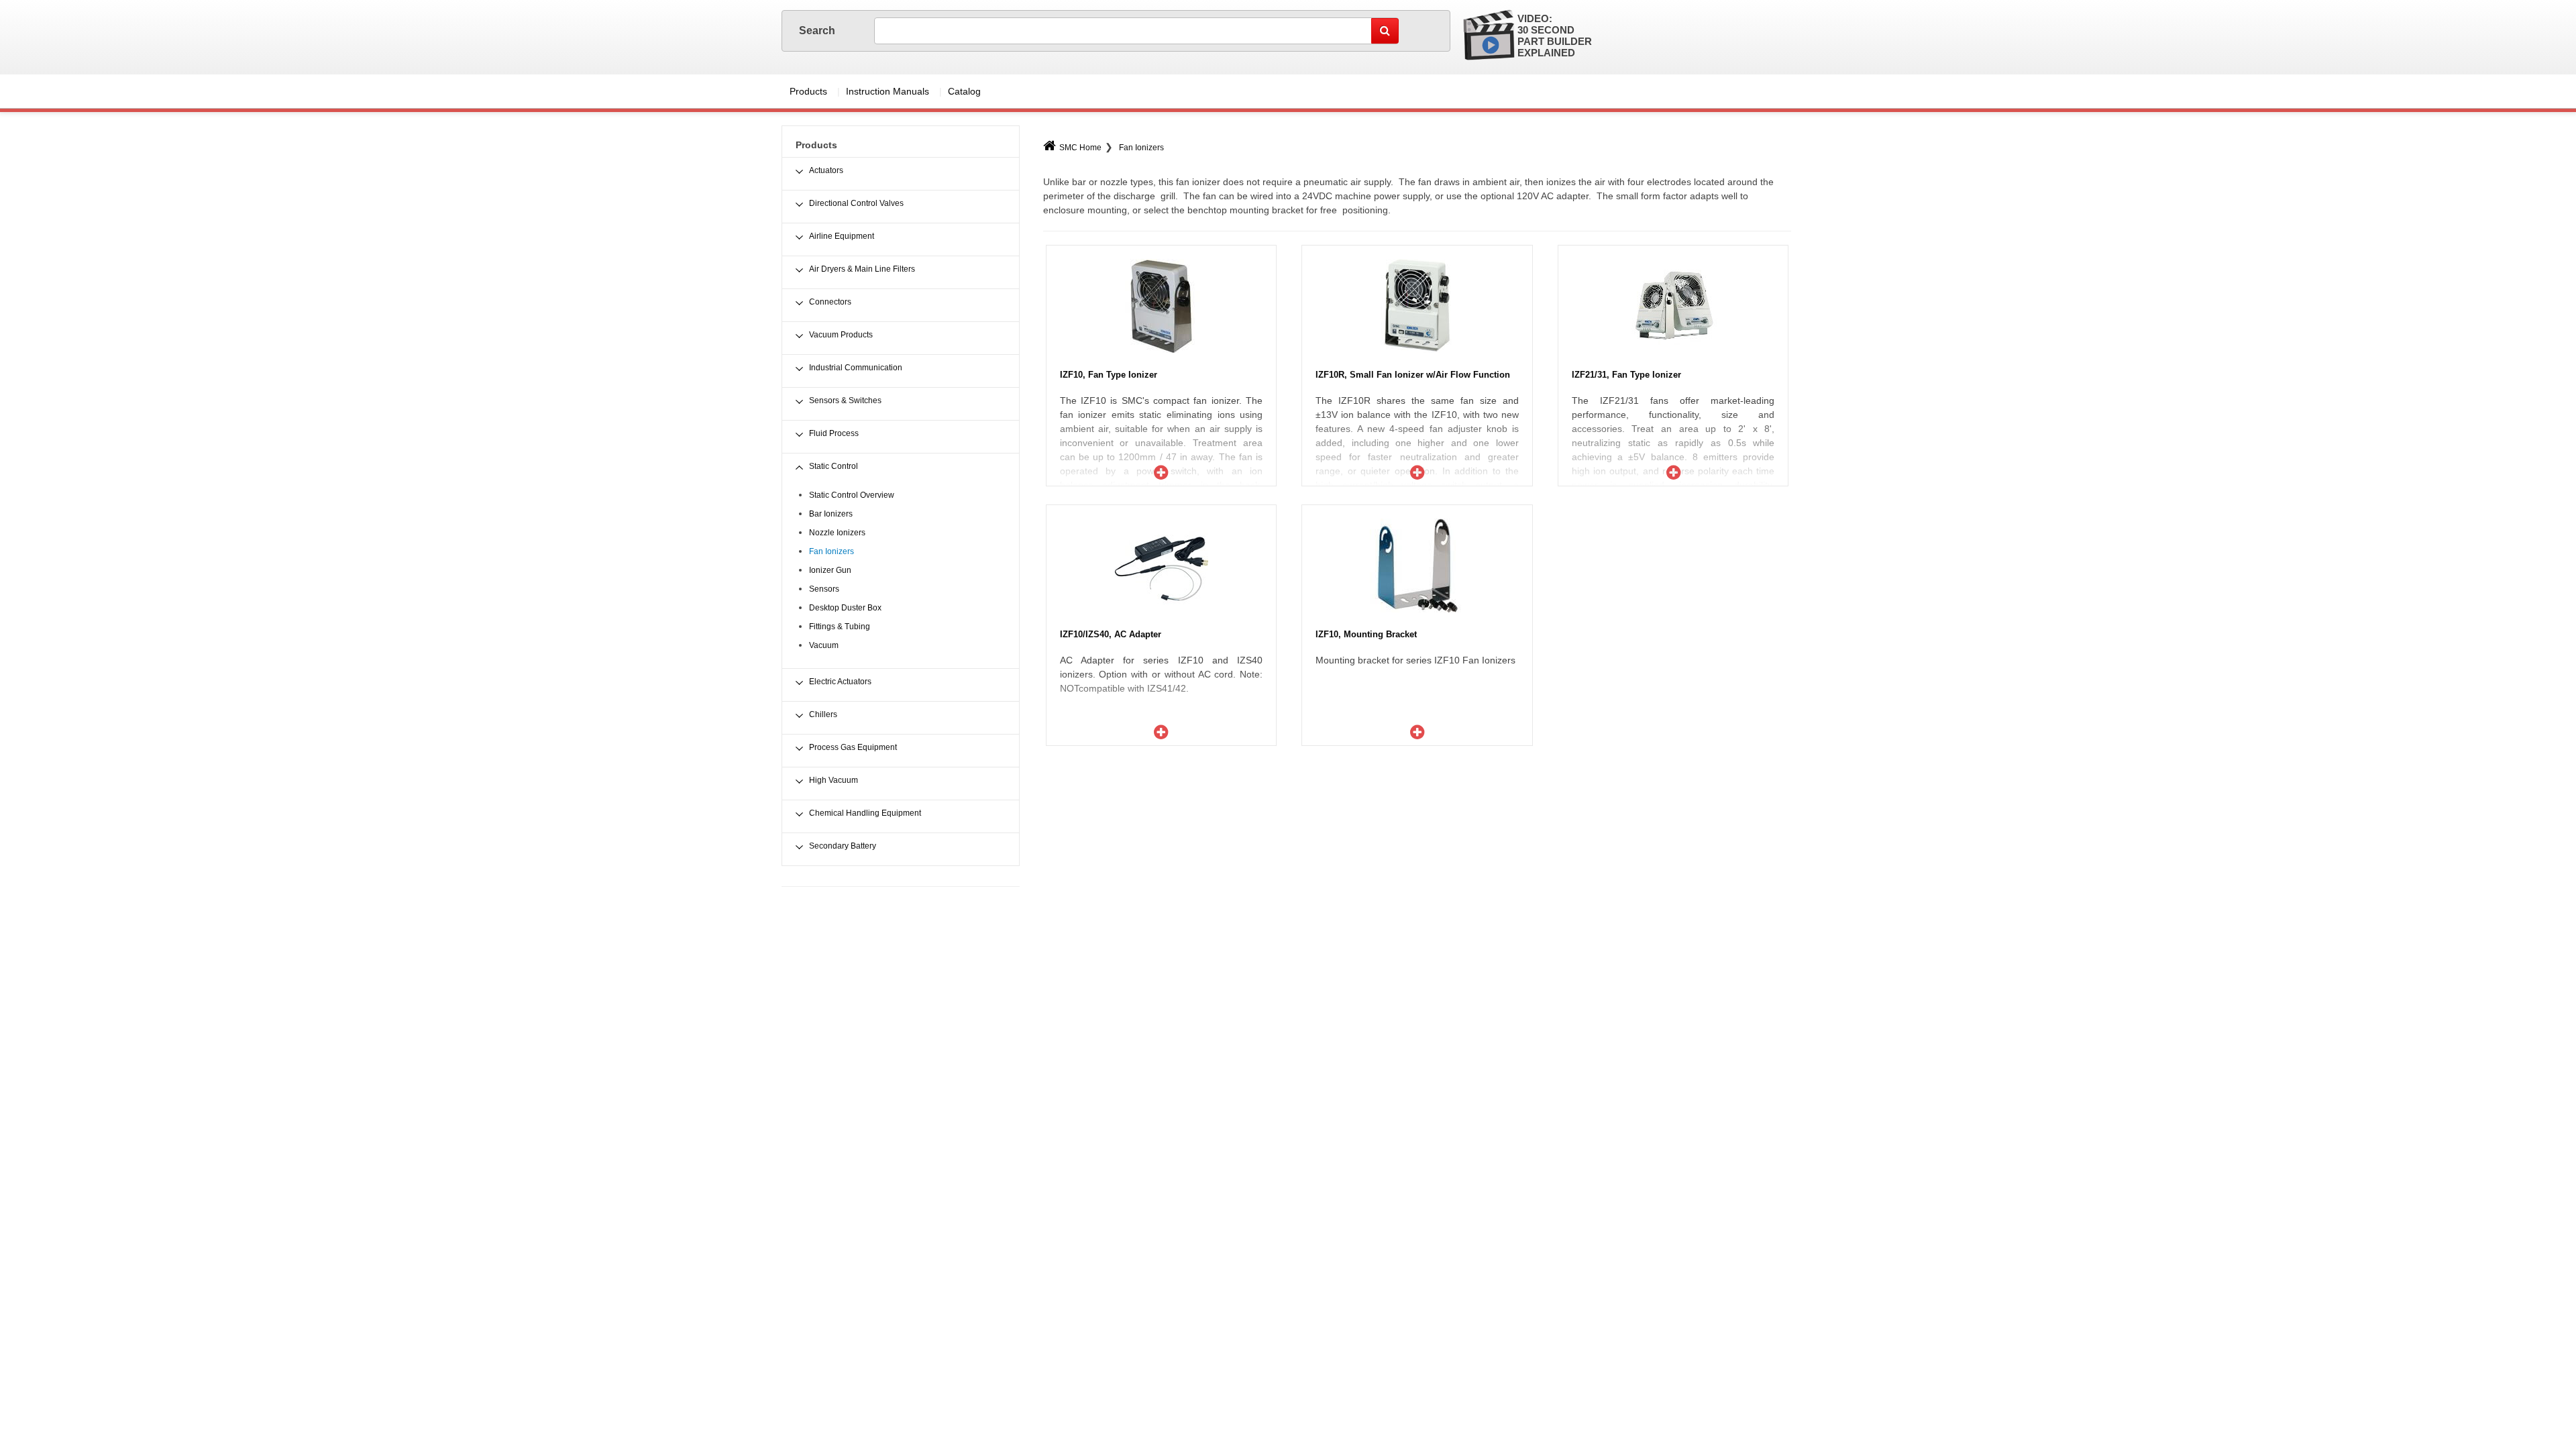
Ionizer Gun (830, 570)
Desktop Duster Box (845, 608)
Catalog (964, 91)
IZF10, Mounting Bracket (1366, 634)
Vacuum (824, 645)
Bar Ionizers (831, 514)
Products (808, 91)
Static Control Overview (852, 495)
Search (818, 31)
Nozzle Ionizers (837, 533)
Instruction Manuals (888, 91)
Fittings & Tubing (840, 627)
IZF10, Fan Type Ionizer (1109, 375)
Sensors (824, 589)
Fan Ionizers (1141, 148)
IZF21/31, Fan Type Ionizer (1626, 375)
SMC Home (1080, 148)
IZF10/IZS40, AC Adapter (1111, 634)
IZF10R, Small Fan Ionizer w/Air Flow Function (1413, 375)
